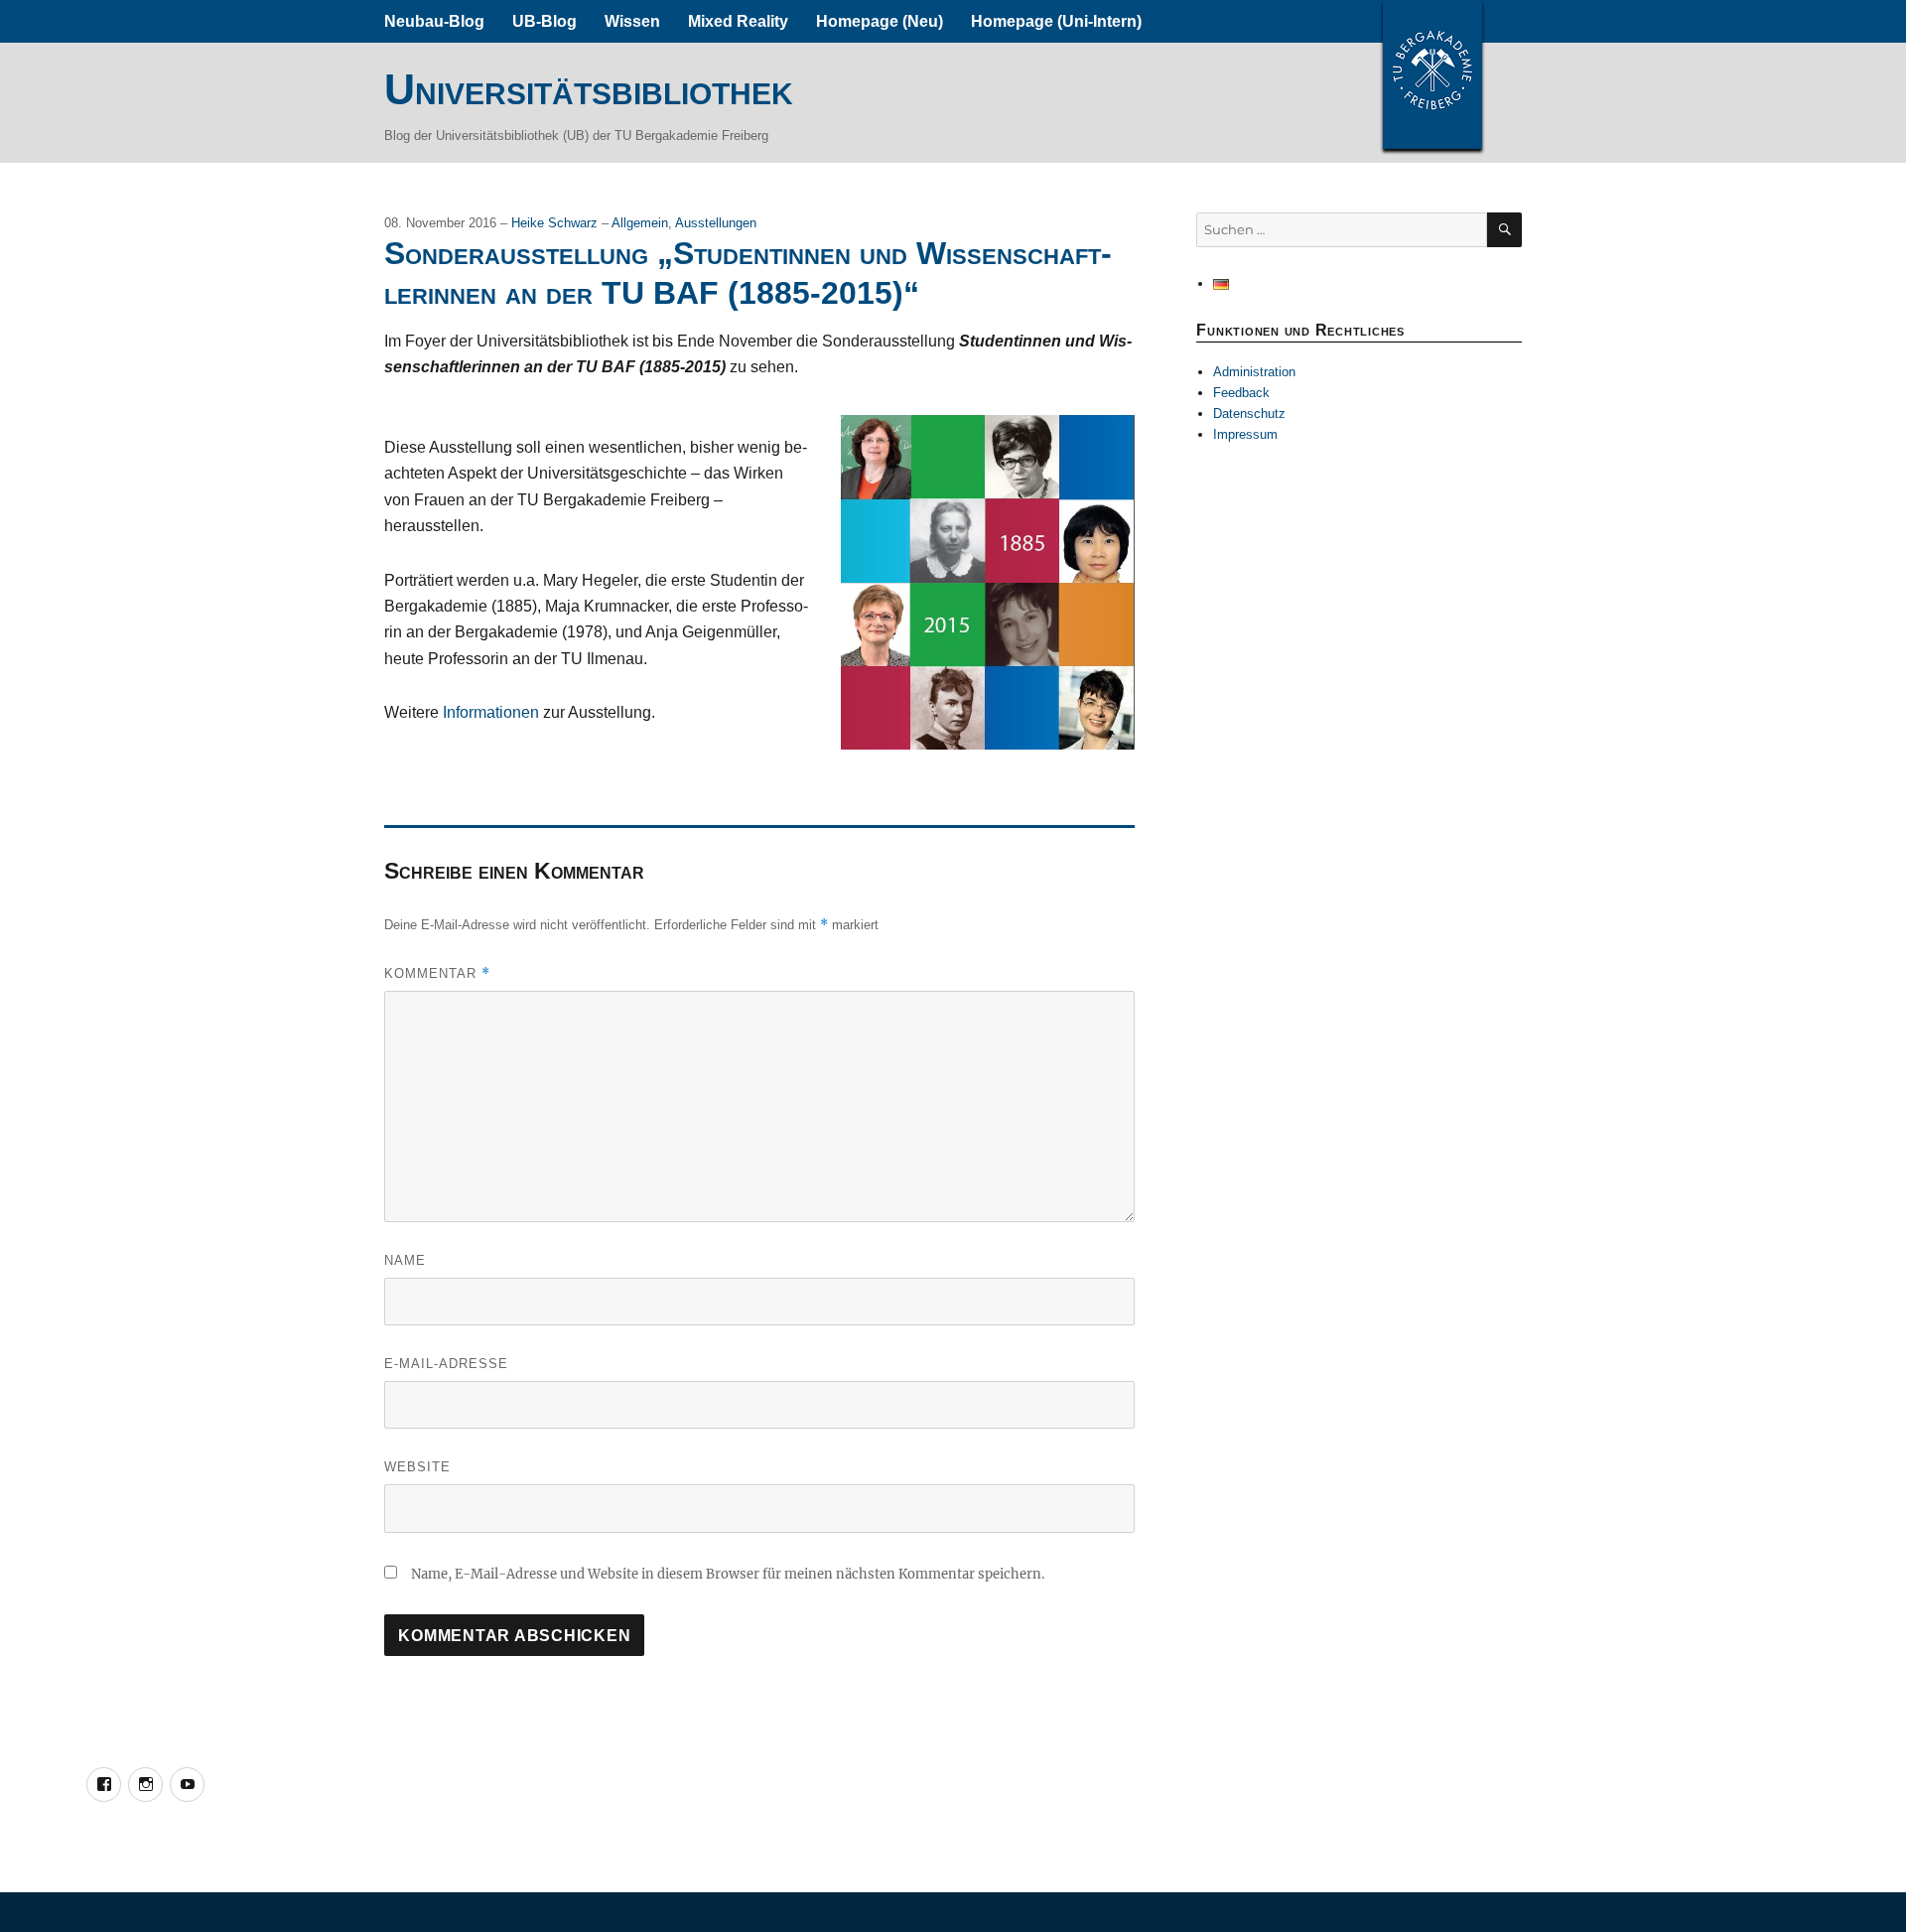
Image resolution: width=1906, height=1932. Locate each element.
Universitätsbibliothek (589, 89)
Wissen (632, 21)
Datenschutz (1249, 414)
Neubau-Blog (434, 21)
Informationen (491, 712)
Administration (1254, 372)
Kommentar (437, 973)
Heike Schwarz (556, 223)
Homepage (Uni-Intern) (1056, 21)
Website (417, 1467)
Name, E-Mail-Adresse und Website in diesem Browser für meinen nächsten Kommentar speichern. (728, 1574)
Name (405, 1260)
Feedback (1241, 393)
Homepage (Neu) (880, 21)
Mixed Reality (738, 21)
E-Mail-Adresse (446, 1364)
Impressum (1245, 434)
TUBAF (1432, 74)
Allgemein (640, 223)
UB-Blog (545, 21)
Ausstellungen (716, 223)
